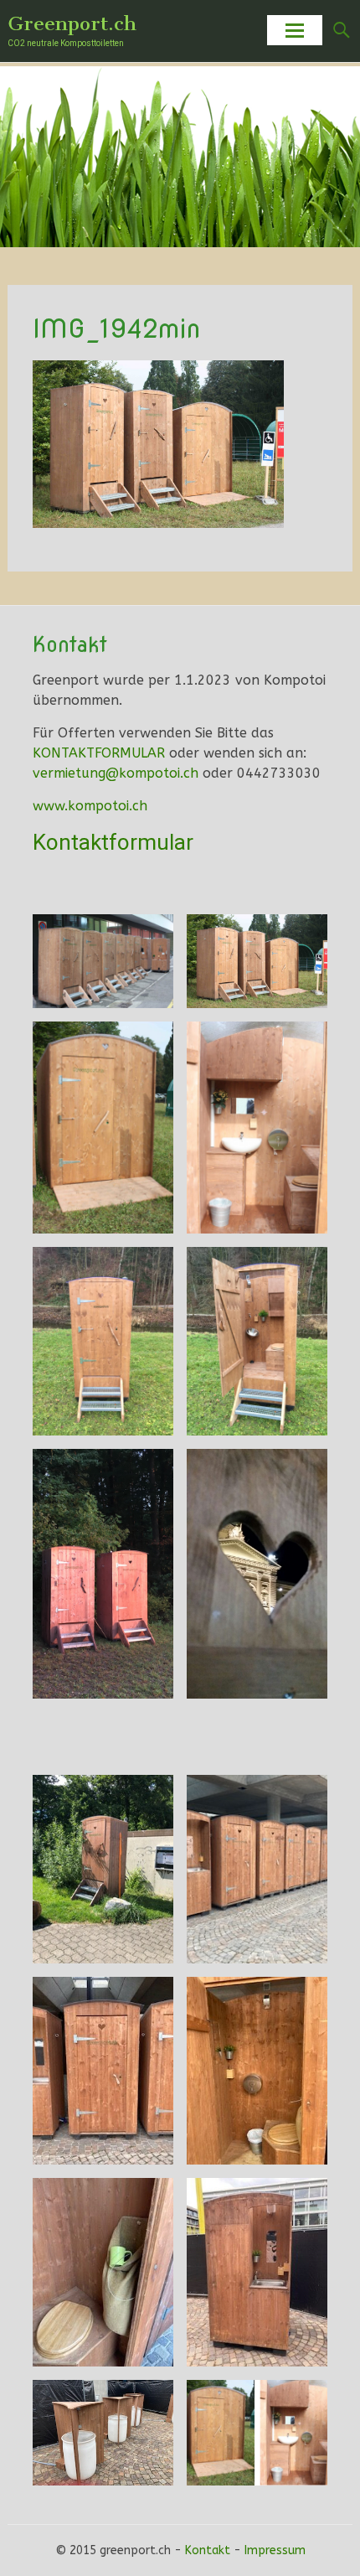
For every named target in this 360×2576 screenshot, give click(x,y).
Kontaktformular (113, 842)
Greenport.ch (72, 23)
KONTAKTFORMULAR (99, 753)
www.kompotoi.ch (90, 806)
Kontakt (208, 2550)
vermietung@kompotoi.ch (116, 773)
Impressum (275, 2550)
